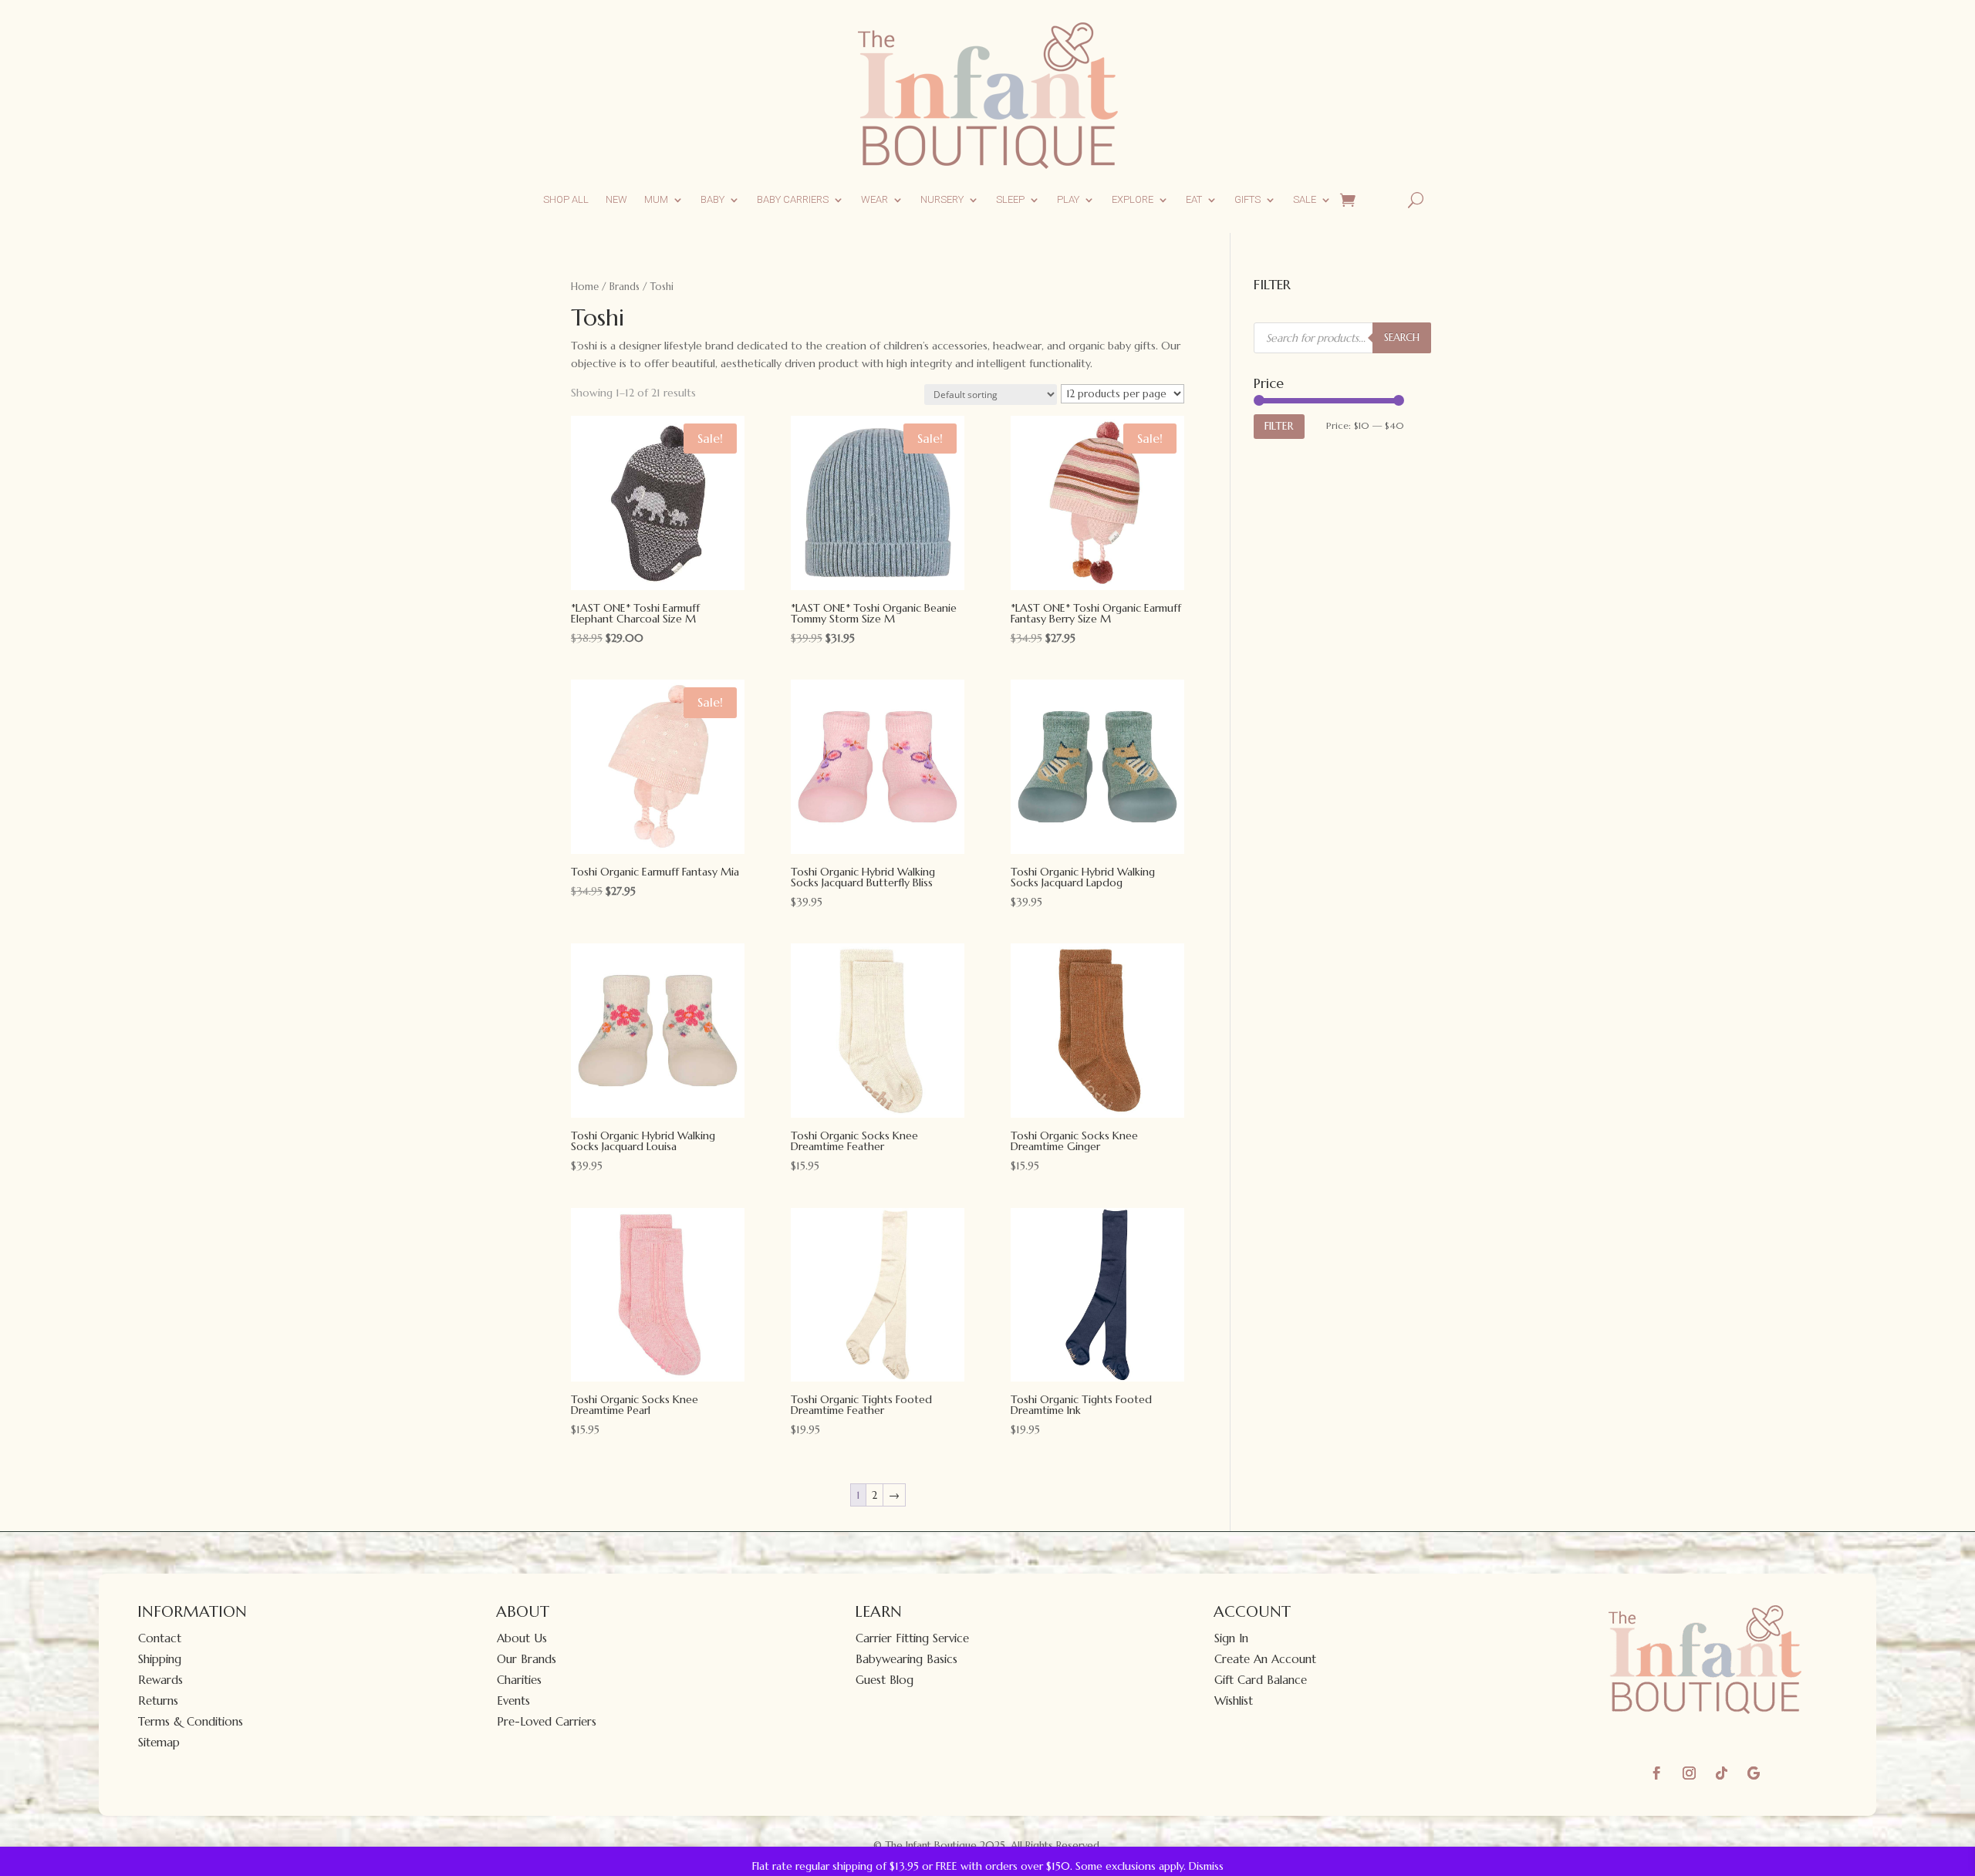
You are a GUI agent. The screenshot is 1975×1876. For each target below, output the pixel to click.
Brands (625, 287)
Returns (158, 1701)
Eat (1194, 199)
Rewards (160, 1680)
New (616, 199)
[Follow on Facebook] (1656, 1773)
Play (1068, 199)
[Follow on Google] (1754, 1773)
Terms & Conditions (191, 1721)
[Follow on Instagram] (1689, 1773)
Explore (1133, 199)
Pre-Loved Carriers (547, 1721)
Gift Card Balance (1261, 1680)
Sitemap (159, 1742)
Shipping (160, 1659)
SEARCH (1402, 337)
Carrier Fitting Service (912, 1638)
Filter (1279, 426)
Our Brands (527, 1659)
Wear (874, 199)
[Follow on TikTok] (1721, 1773)
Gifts (1247, 199)
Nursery (942, 199)
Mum (656, 199)
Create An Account (1265, 1659)
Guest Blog (885, 1680)
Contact (160, 1638)
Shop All (566, 199)
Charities (519, 1680)
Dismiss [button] (1206, 1866)
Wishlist (1234, 1701)
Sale (1305, 199)
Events (513, 1701)
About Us (522, 1638)
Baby (712, 199)
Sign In (1231, 1638)
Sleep (1010, 199)
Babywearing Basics (906, 1659)
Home (585, 287)
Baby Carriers (793, 199)
